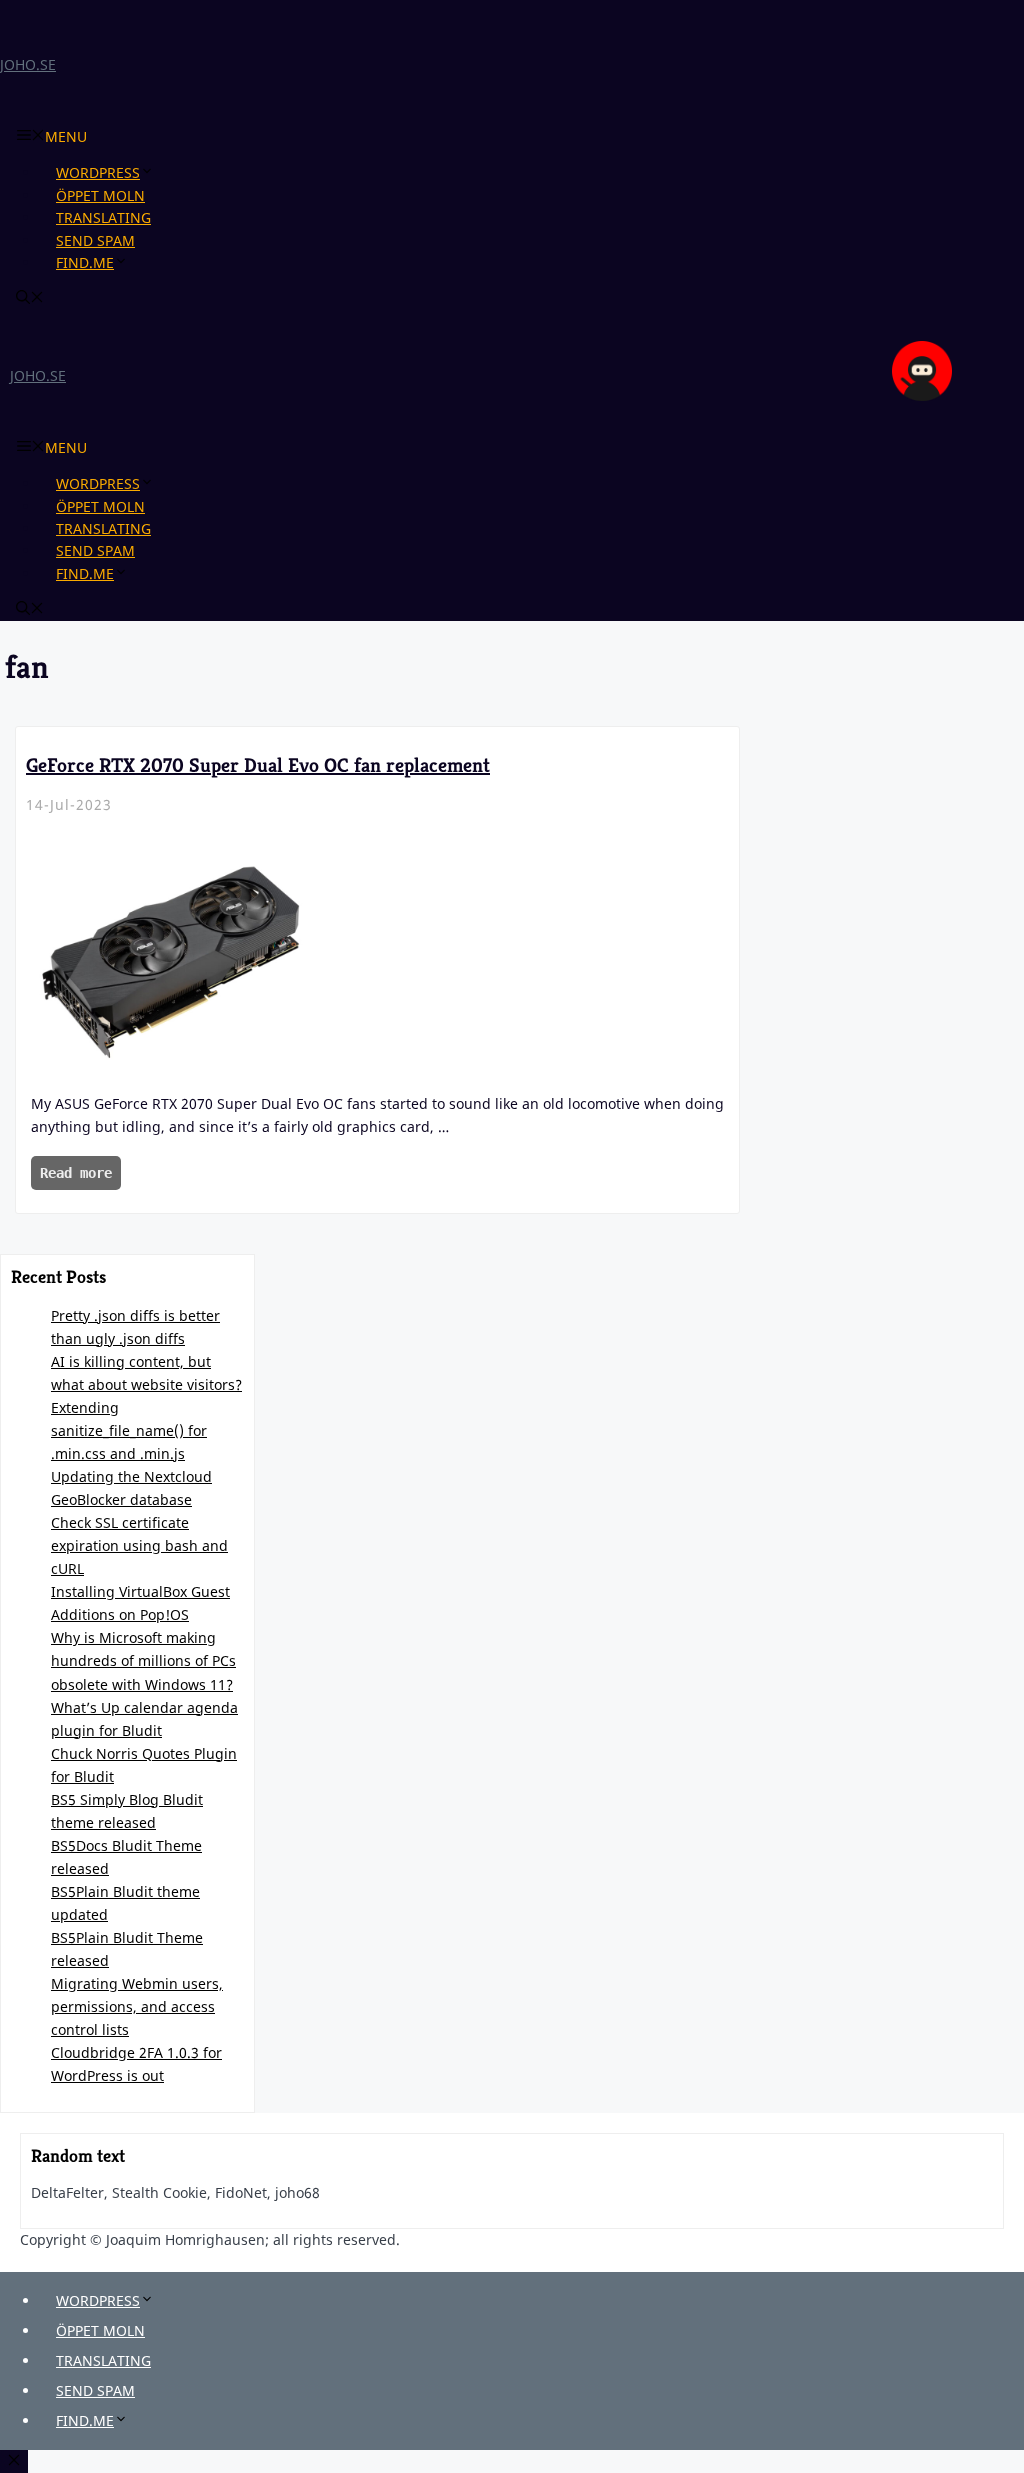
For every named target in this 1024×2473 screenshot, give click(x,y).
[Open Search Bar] (30, 298)
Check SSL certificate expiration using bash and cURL (139, 1545)
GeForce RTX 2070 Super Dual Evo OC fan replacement (258, 765)
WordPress (98, 172)
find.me (85, 262)
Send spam (95, 240)
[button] (155, 172)
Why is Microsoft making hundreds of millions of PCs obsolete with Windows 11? (143, 1660)
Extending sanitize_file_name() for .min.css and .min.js (129, 1430)
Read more (76, 1173)
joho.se (28, 64)
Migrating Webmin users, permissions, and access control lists (137, 2006)
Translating (103, 217)
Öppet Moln (100, 195)
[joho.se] (922, 395)
